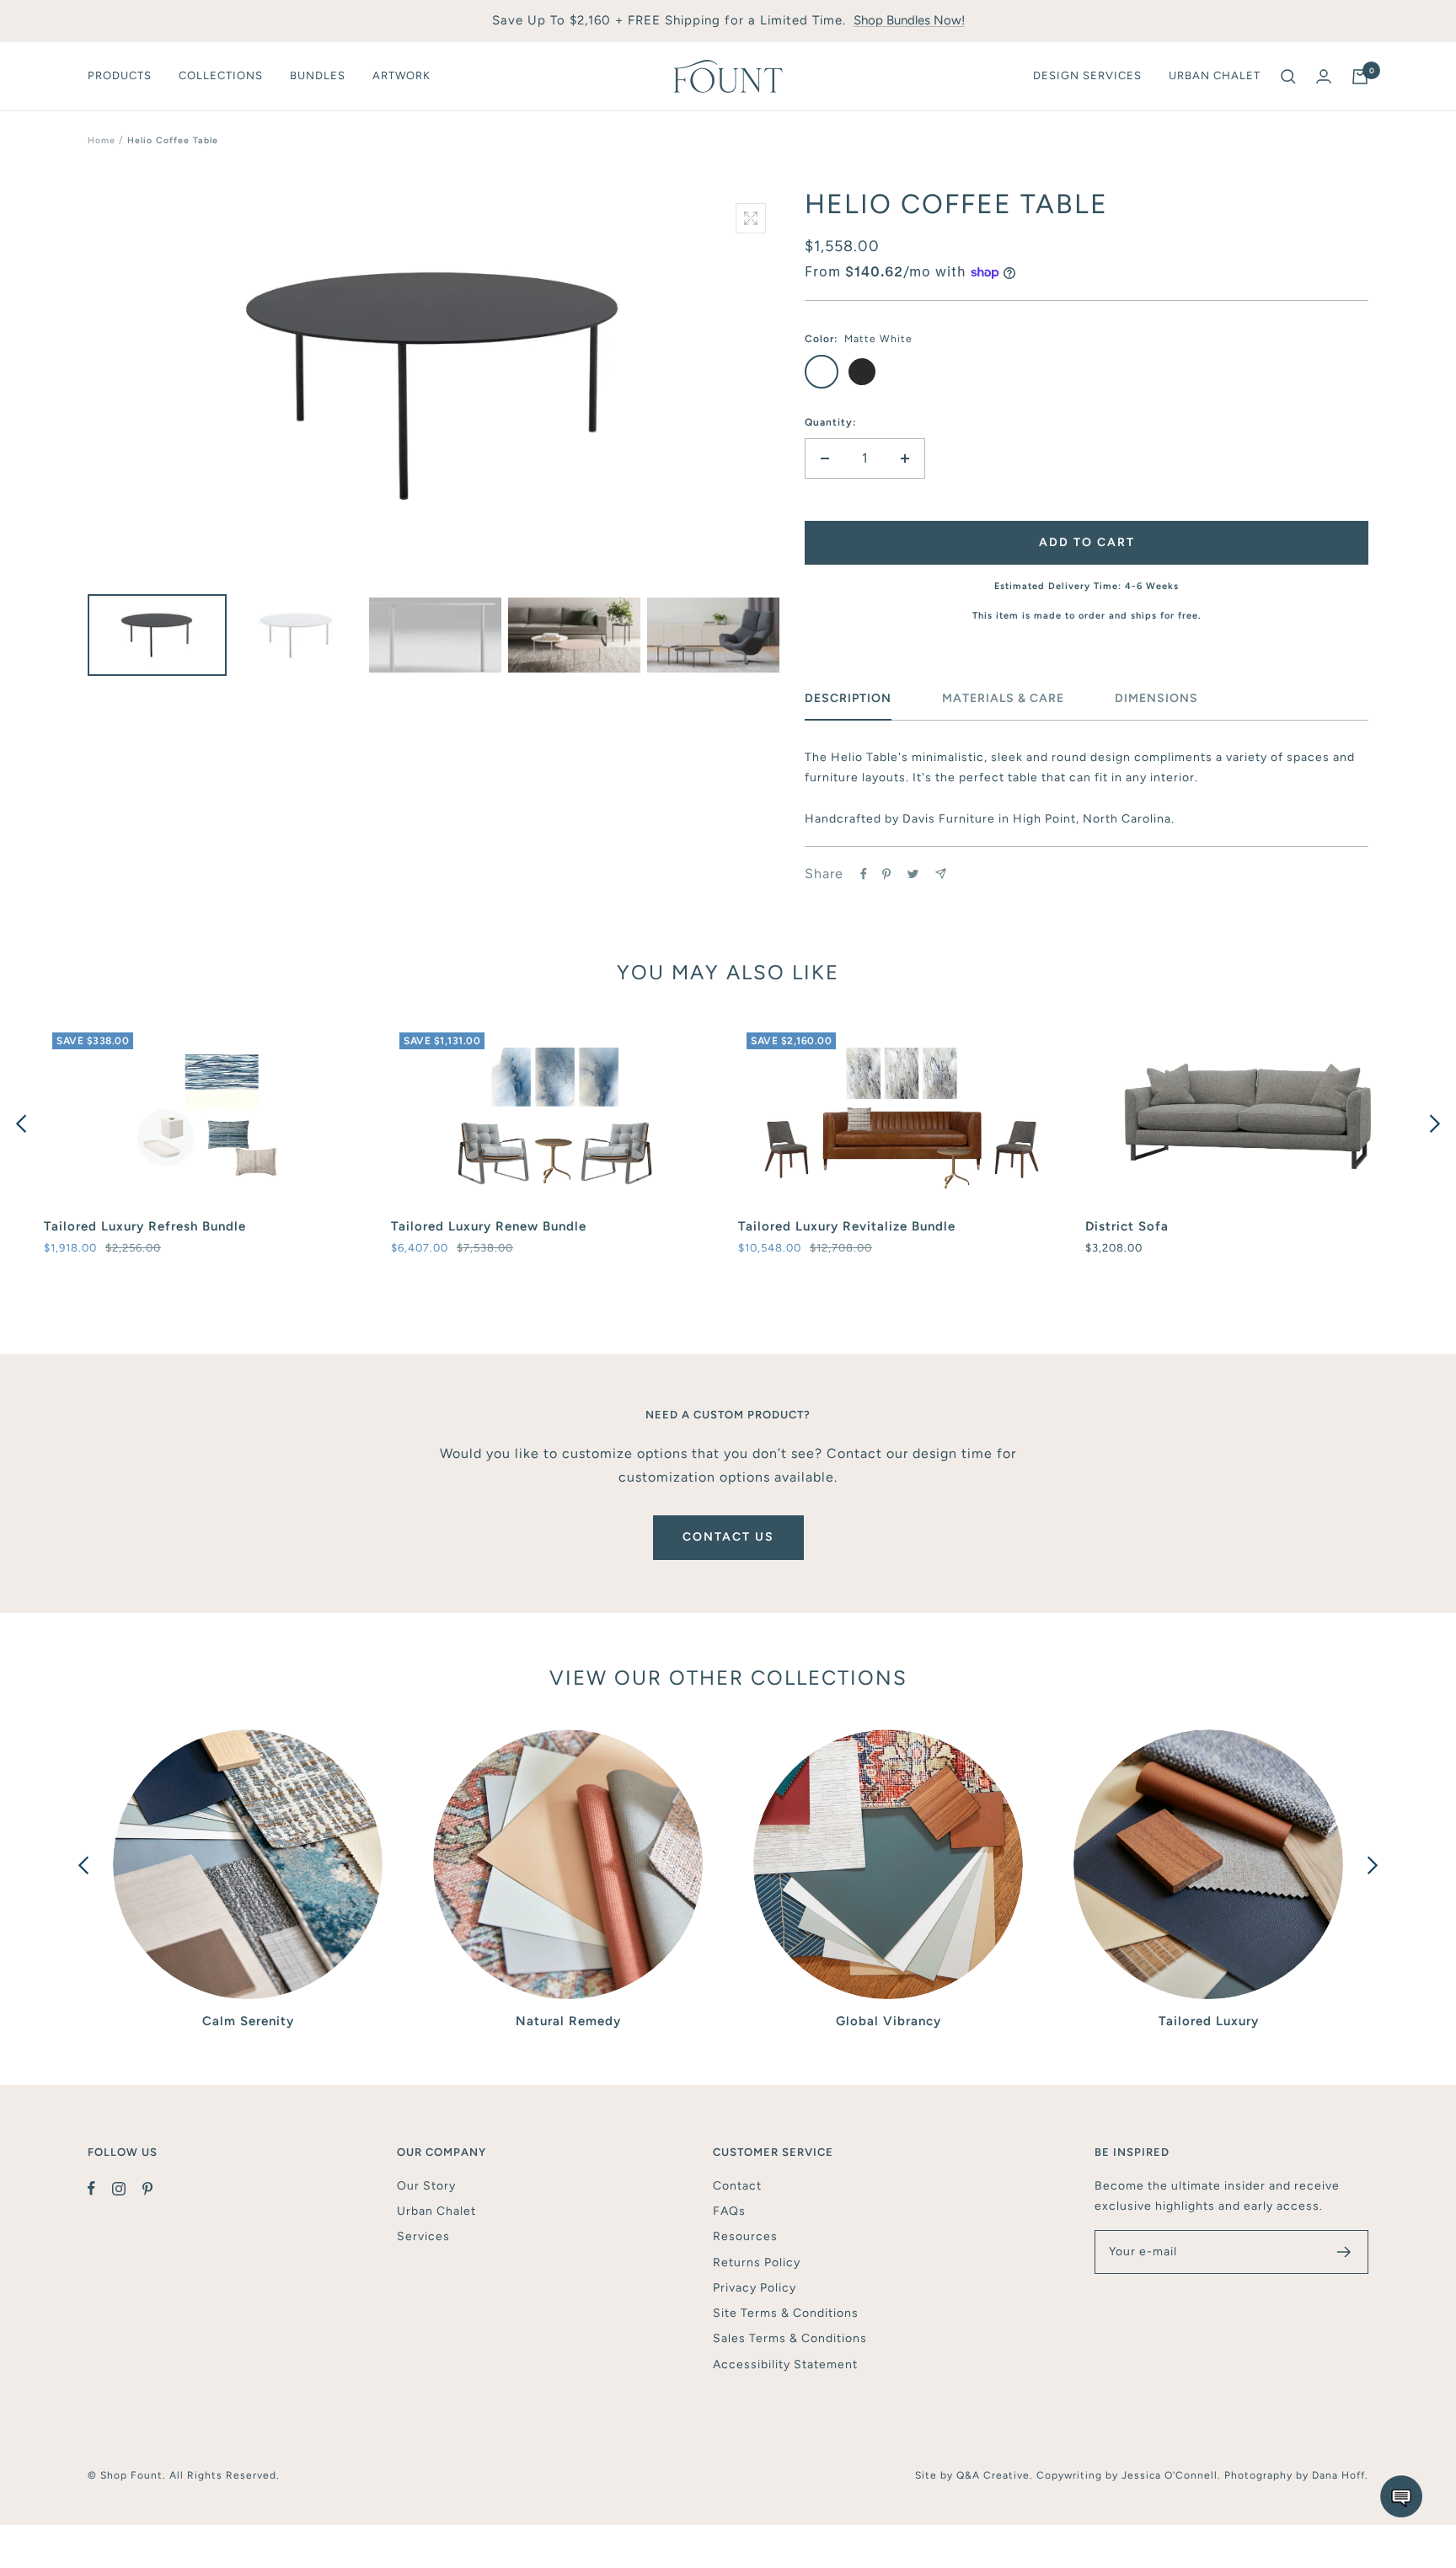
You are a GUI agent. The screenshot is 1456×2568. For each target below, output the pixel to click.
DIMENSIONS (1156, 698)
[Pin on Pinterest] (886, 874)
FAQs (729, 2211)
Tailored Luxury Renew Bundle (489, 1226)
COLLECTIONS (221, 75)
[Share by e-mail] (941, 874)
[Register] (1344, 2252)
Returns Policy (757, 2262)
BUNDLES (318, 75)
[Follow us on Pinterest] (156, 2189)
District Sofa (1127, 1226)
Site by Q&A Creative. (976, 2475)
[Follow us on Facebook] (100, 2189)
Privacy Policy (755, 2288)
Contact (737, 2186)
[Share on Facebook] (864, 874)
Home (102, 140)
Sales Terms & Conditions (790, 2338)
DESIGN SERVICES (1087, 75)
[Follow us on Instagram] (127, 2189)
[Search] (1288, 77)
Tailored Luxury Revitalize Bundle (847, 1226)
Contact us (728, 1537)
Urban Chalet (436, 2211)
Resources (745, 2236)
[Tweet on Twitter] (913, 874)
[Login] (1324, 76)
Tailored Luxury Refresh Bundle (145, 1226)
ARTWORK (401, 75)
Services (423, 2236)
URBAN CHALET (1215, 75)
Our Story (426, 2186)
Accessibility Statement (785, 2364)
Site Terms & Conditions (786, 2313)
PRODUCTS (120, 75)
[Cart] (1360, 77)
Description (848, 698)
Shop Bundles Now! (909, 20)
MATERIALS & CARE (1003, 698)
